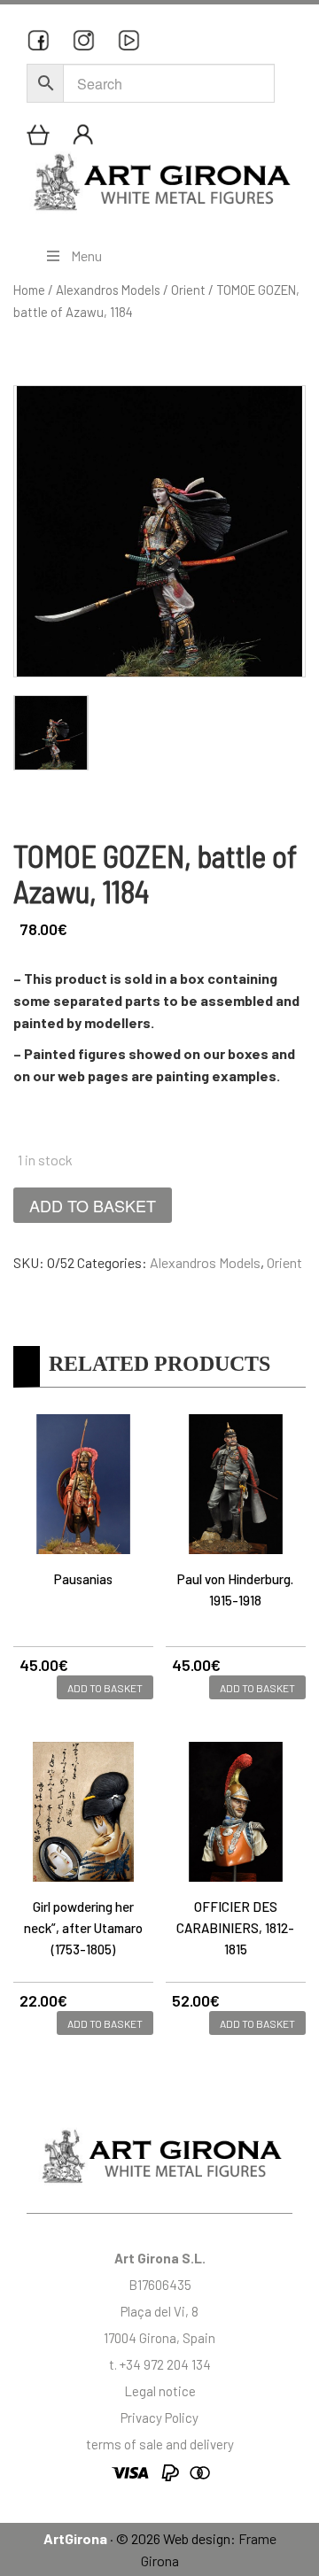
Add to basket (93, 1205)
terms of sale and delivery (160, 2444)
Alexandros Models (108, 290)
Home (29, 290)
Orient (188, 290)
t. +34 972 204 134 (160, 2364)
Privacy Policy (159, 2417)
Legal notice (160, 2391)
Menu (86, 255)
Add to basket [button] (105, 1688)
